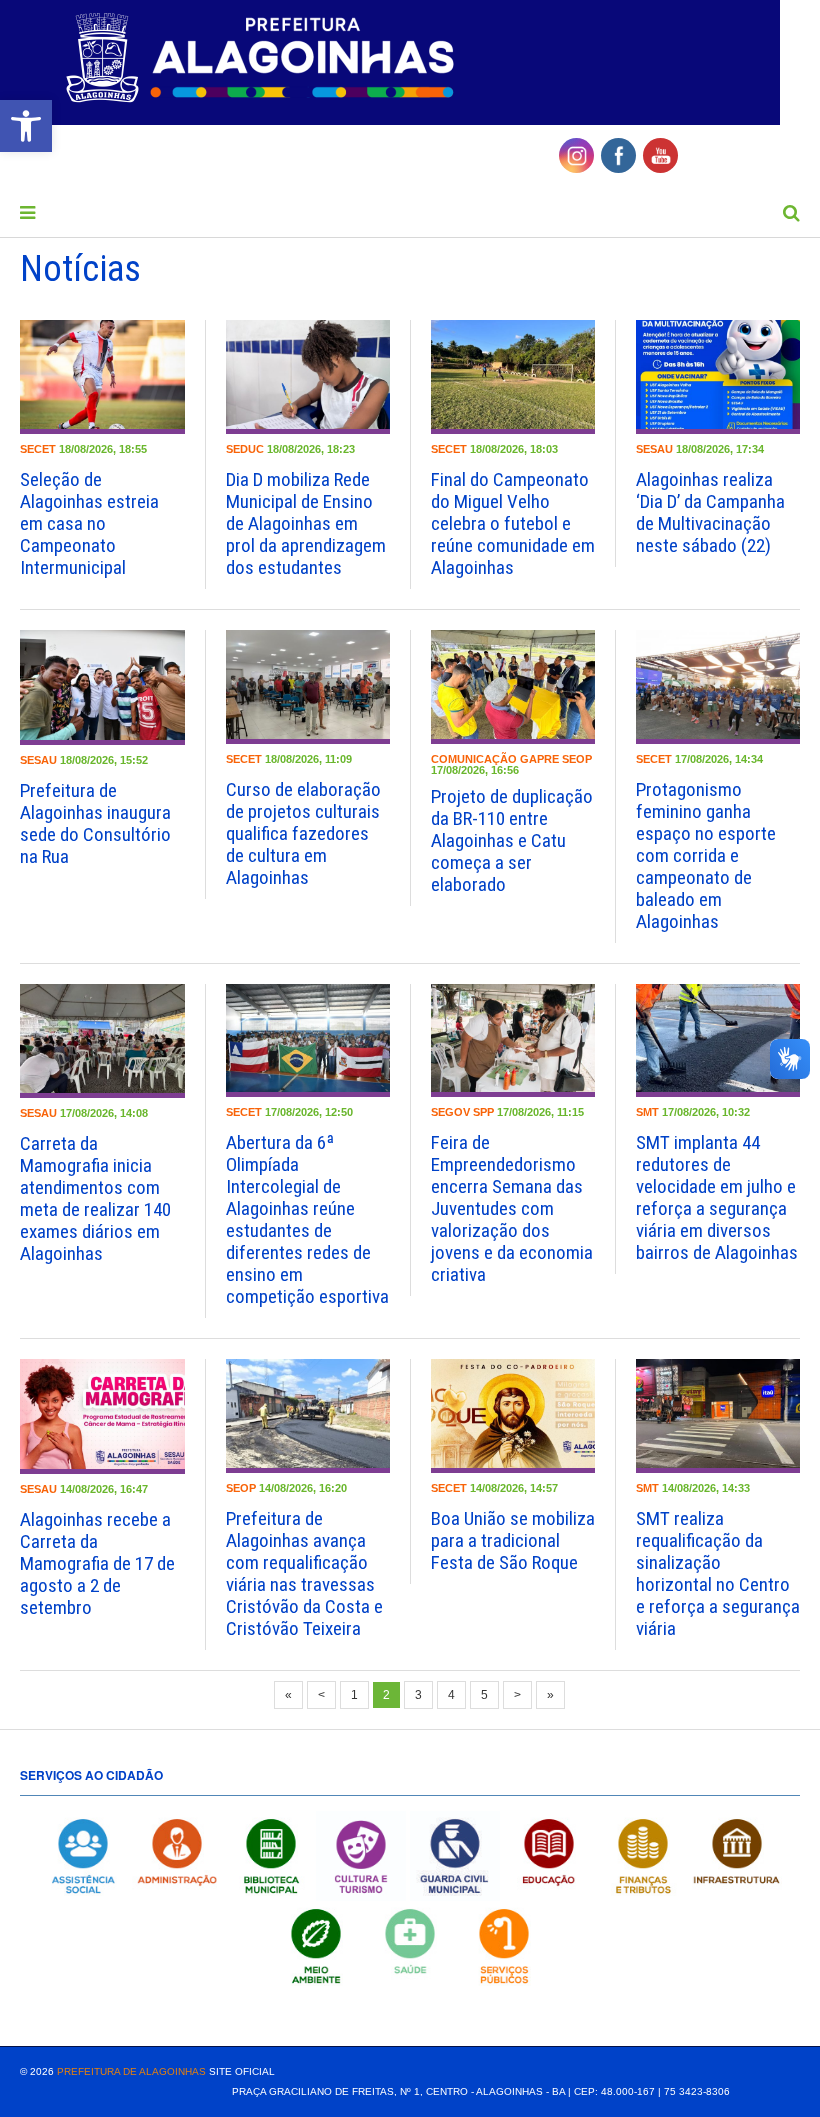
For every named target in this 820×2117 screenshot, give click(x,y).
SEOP (577, 759)
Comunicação (474, 759)
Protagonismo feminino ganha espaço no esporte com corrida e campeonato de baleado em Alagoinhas (706, 855)
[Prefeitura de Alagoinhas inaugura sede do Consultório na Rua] (102, 687)
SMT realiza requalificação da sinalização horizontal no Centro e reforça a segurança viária (718, 1573)
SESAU (654, 449)
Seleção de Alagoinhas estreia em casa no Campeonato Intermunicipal (89, 523)
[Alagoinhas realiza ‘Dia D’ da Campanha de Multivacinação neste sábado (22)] (718, 377)
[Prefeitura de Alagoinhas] (263, 59)
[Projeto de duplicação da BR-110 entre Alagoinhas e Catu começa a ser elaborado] (513, 687)
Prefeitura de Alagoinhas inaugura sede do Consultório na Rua (95, 823)
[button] (26, 126)
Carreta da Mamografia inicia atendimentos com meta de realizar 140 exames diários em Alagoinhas (95, 1198)
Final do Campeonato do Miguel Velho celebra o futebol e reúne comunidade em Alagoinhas (513, 523)
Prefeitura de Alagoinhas (131, 2071)
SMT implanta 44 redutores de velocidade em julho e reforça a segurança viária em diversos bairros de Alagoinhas (717, 1197)
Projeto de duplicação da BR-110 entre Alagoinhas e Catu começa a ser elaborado (512, 840)
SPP (483, 1112)
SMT (647, 1112)
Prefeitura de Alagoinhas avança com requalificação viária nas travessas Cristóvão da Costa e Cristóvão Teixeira (304, 1573)
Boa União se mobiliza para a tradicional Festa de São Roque (513, 1540)
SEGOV (450, 1112)
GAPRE (539, 759)
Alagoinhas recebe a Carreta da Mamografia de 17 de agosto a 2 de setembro (97, 1563)
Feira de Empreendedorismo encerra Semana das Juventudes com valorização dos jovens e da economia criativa (512, 1208)
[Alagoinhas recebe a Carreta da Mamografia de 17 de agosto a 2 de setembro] (102, 1416)
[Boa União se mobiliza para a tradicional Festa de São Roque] (513, 1416)
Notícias (80, 269)
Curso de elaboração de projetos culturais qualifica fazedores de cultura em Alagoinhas (303, 833)
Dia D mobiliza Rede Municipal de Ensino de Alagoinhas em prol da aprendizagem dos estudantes (306, 523)
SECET (38, 449)
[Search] (791, 213)
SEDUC (245, 449)
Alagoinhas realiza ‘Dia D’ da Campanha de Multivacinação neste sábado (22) (710, 512)
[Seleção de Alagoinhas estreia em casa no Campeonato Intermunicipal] (102, 377)
